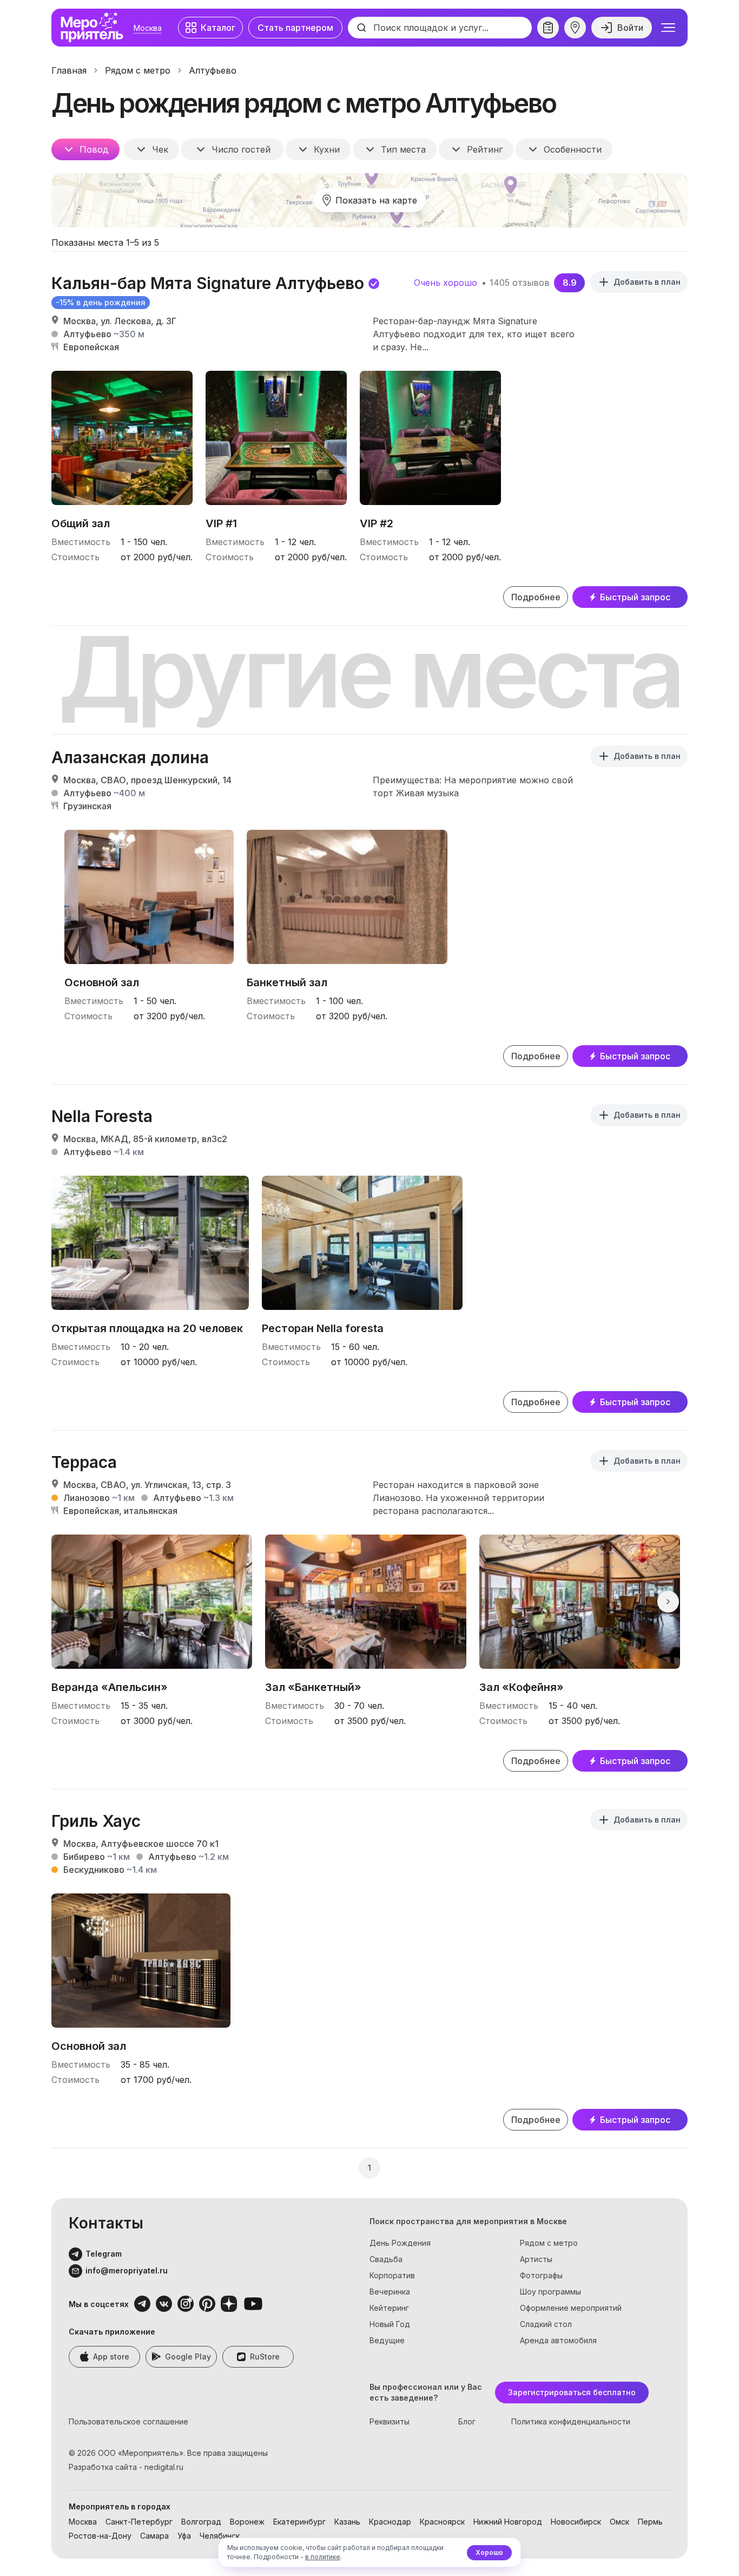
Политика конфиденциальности (571, 2421)
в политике (323, 2557)
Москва (148, 28)
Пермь (650, 2522)
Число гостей (241, 149)
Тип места (403, 149)
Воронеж (247, 2522)
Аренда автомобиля (558, 2340)
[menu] (668, 28)
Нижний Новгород (508, 2522)
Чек (160, 149)
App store (111, 2357)
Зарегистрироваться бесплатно (572, 2392)
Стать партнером (295, 28)
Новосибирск (576, 2522)
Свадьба (386, 2259)
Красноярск (442, 2522)
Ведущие (387, 2340)
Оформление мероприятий (571, 2308)
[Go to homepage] (95, 28)
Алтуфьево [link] (213, 70)
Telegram (104, 2254)
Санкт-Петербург (139, 2522)
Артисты (536, 2259)
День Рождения (400, 2243)
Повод (94, 149)
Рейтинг (485, 149)
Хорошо (489, 2552)
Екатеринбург (299, 2522)
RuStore (265, 2357)
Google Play (188, 2357)
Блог (467, 2421)
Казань (347, 2522)
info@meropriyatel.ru (127, 2270)
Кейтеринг (389, 2308)
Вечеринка (390, 2292)
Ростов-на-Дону (100, 2536)
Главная (69, 70)
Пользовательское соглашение (128, 2421)
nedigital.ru (164, 2467)
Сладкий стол (546, 2324)
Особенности (573, 149)
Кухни (327, 149)
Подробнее (536, 597)
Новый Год (390, 2324)
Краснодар (390, 2522)
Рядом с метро (138, 70)
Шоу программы (550, 2292)
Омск (619, 2522)
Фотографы (541, 2275)
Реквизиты (390, 2421)
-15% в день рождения (101, 302)
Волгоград (201, 2522)
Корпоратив (392, 2275)
